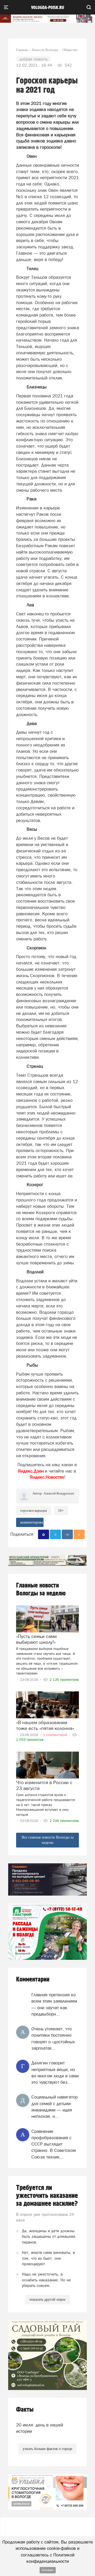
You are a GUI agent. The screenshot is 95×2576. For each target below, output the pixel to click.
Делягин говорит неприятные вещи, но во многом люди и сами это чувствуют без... (55, 2073)
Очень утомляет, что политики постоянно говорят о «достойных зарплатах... (53, 2038)
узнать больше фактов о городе (47, 2449)
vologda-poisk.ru (48, 8)
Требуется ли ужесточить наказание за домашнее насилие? (47, 2196)
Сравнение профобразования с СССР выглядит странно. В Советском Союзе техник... (54, 2144)
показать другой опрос (48, 2299)
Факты (25, 2410)
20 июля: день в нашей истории (40, 2428)
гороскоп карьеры (34, 1510)
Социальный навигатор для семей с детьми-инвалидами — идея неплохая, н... (54, 2107)
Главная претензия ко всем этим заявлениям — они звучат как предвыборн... (54, 2004)
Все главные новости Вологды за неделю (48, 1840)
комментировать (32, 1522)
